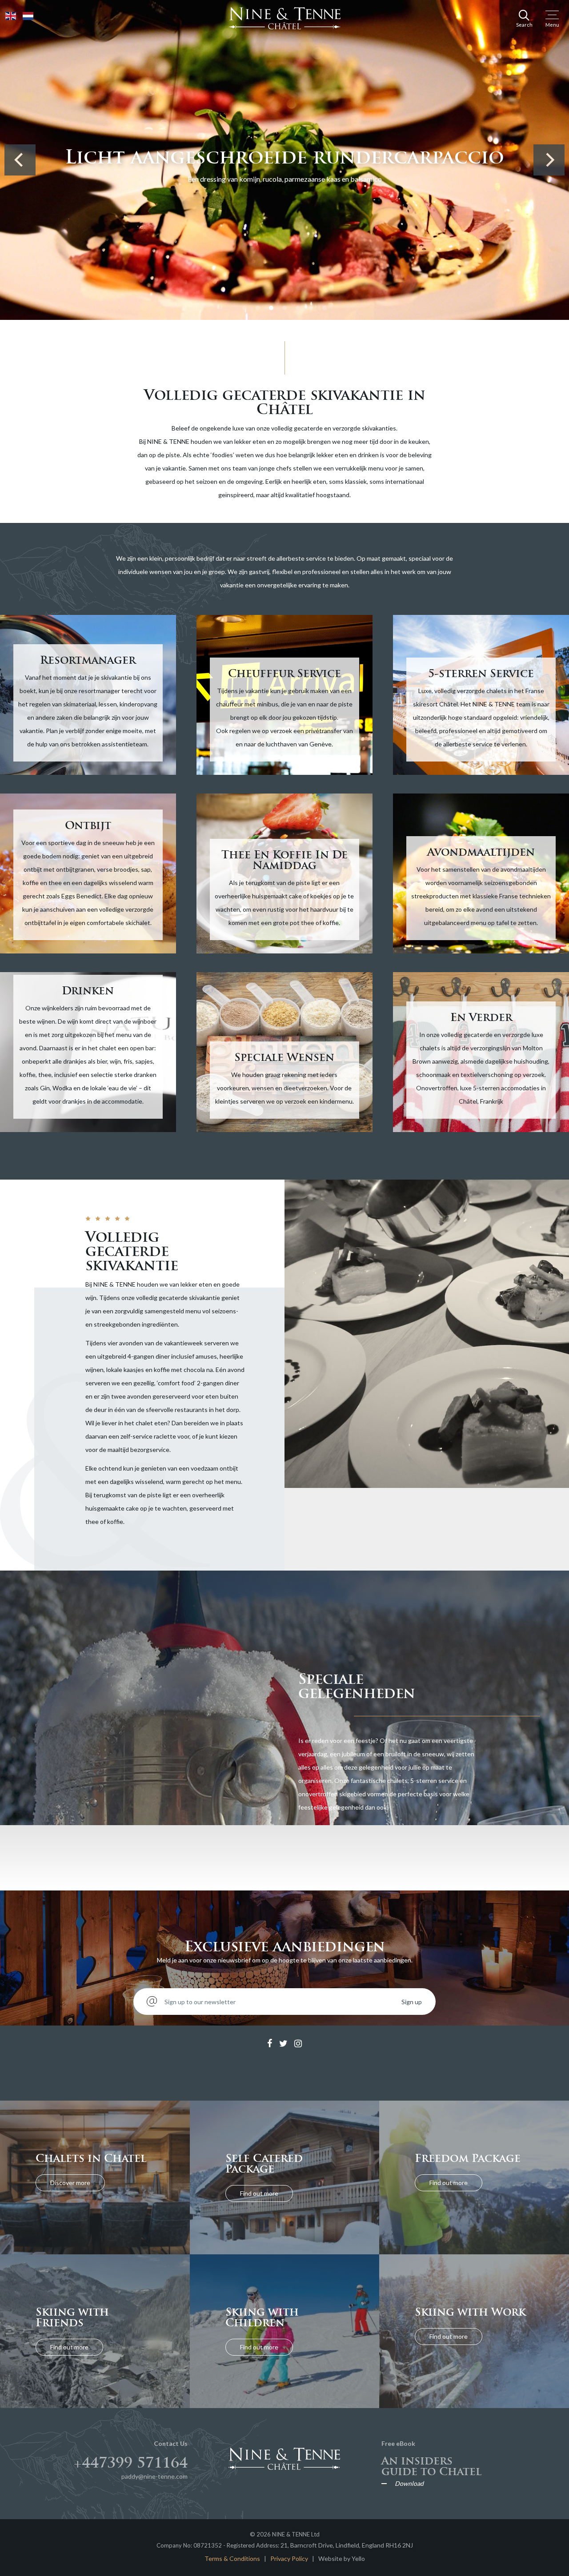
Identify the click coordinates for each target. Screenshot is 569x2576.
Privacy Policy (289, 2558)
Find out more (259, 2193)
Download (409, 2484)
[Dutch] (28, 15)
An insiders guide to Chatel (431, 2466)
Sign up (412, 2002)
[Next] (549, 160)
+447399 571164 (131, 2463)
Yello (358, 2558)
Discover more (70, 2183)
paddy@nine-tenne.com (154, 2476)
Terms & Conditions (232, 2558)
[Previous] (20, 160)
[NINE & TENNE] (285, 18)
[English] (11, 15)
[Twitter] (283, 2044)
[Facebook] (270, 2044)
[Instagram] (298, 2044)
